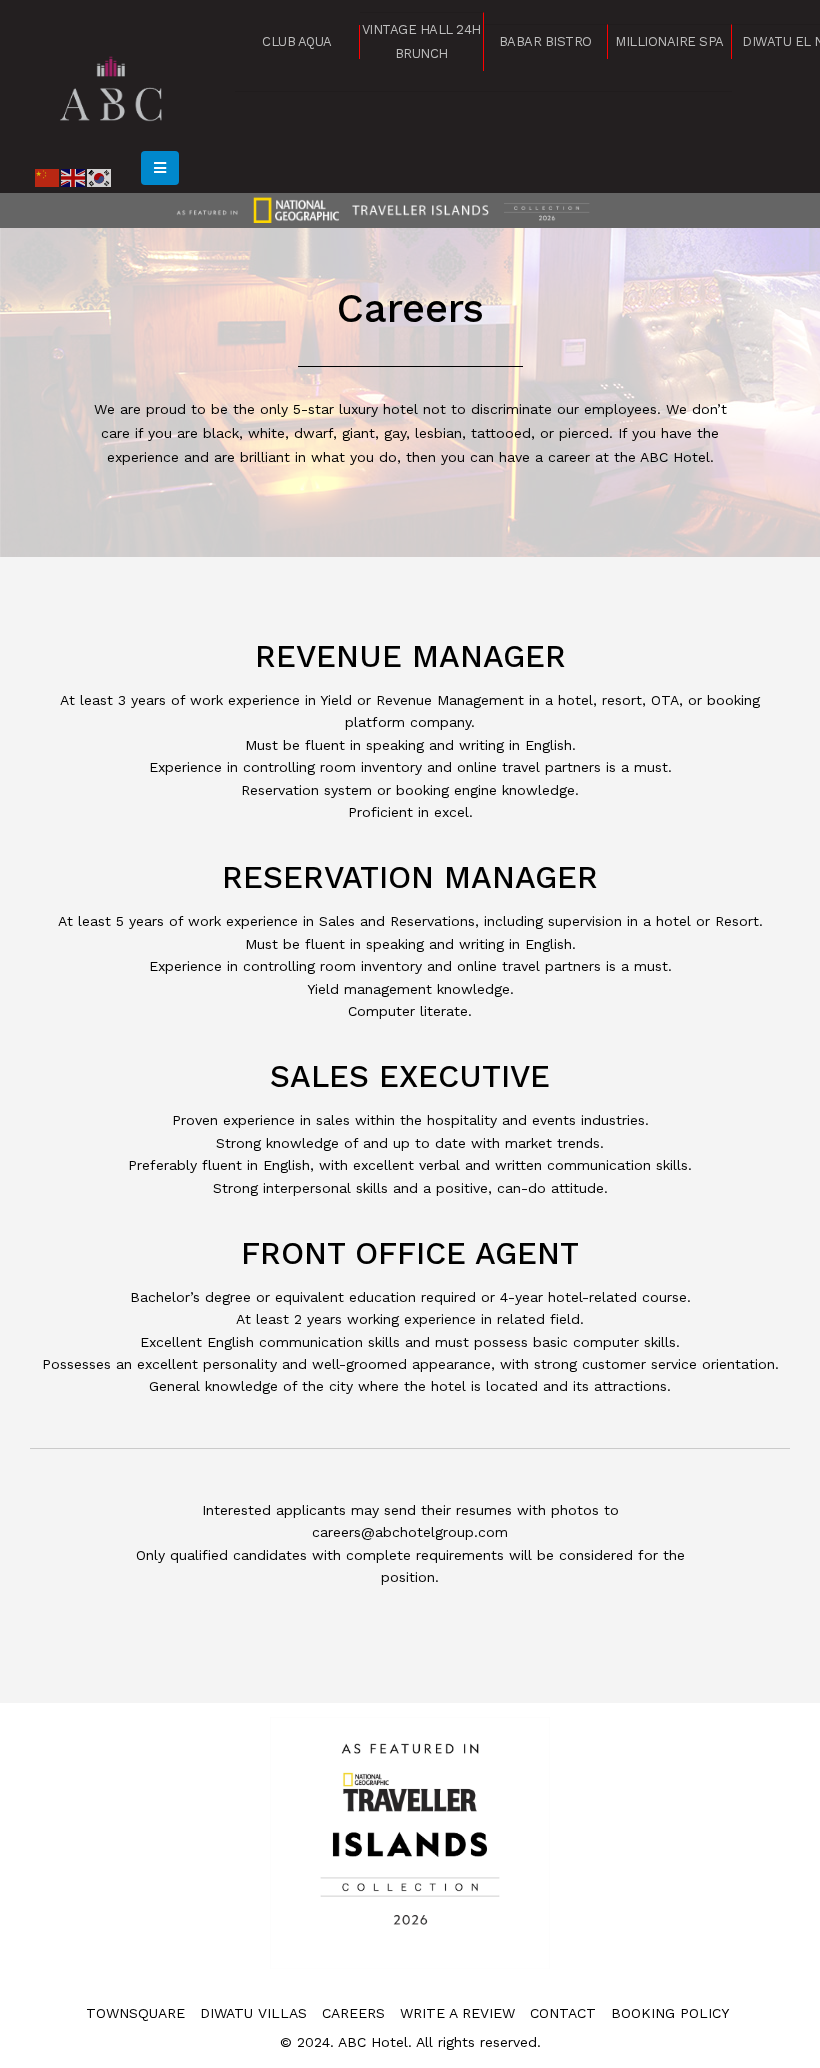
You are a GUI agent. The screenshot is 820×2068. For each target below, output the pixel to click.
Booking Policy (670, 2013)
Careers (353, 2013)
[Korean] (100, 176)
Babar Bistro (545, 41)
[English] (74, 176)
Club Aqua (297, 41)
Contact (563, 2013)
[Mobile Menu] (160, 168)
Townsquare (135, 2013)
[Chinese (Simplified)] (48, 176)
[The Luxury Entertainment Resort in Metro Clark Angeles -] (111, 85)
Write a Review (457, 2013)
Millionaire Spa (669, 41)
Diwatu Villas (253, 2013)
